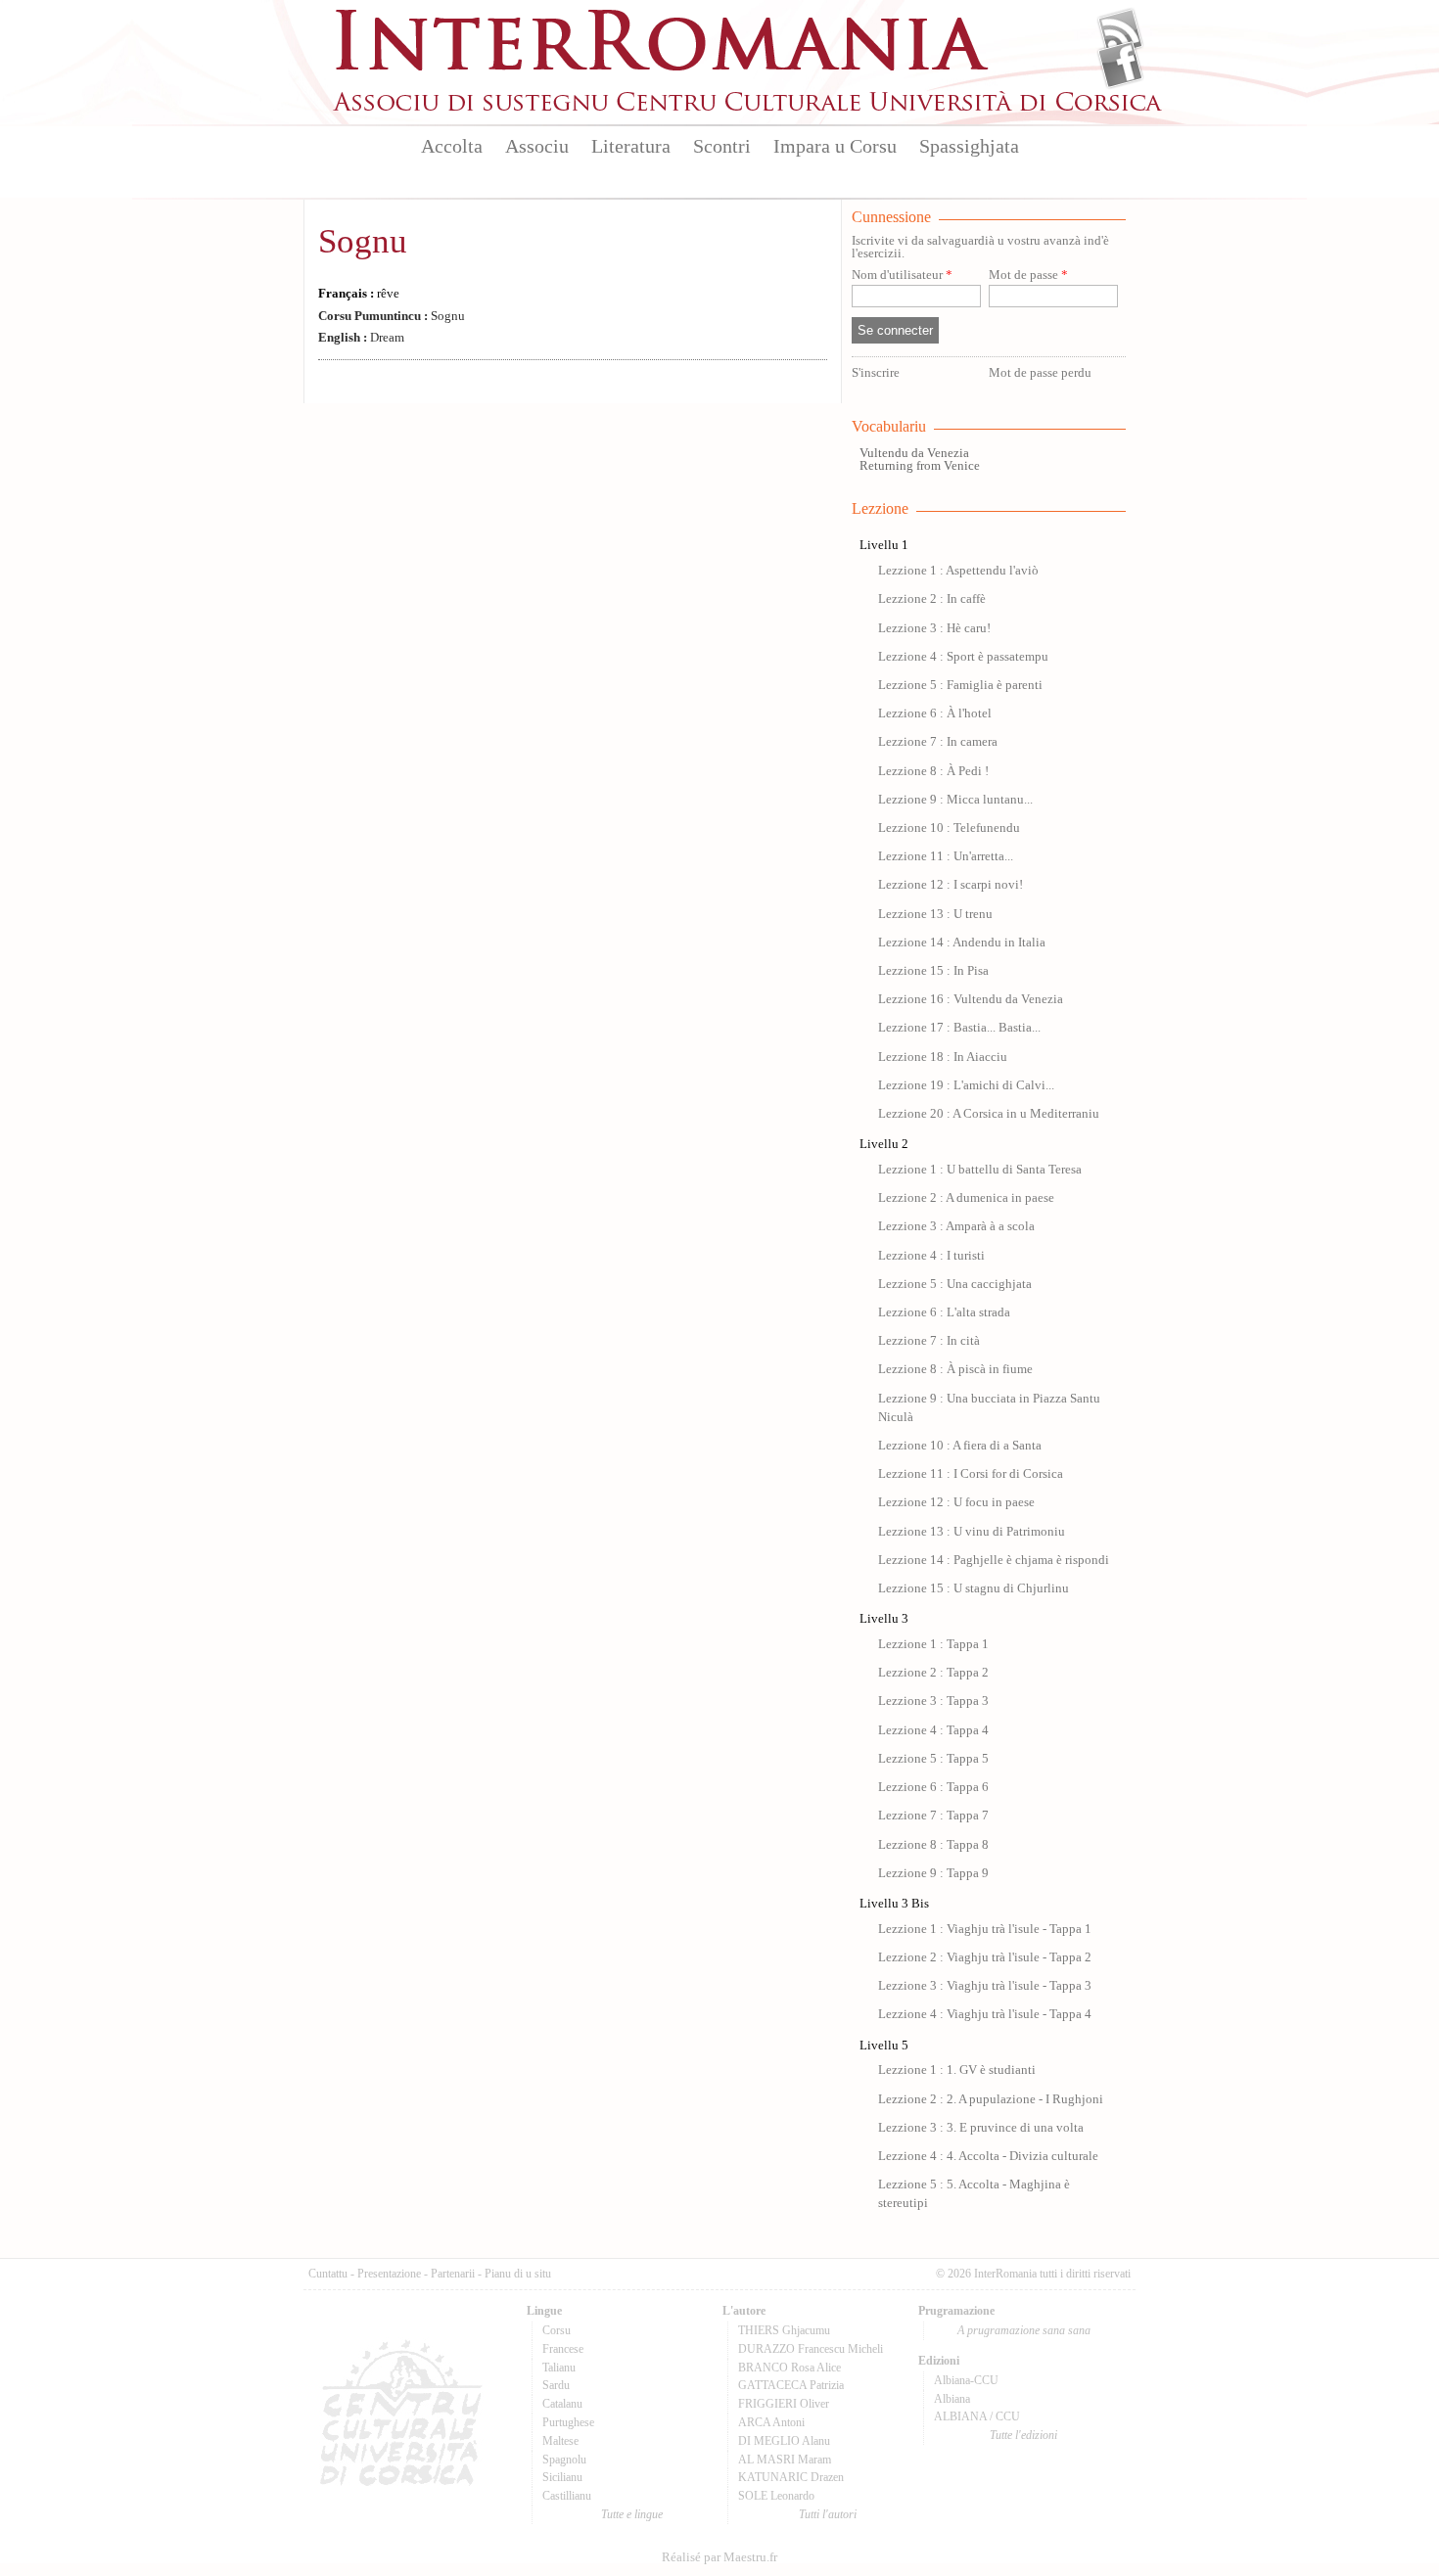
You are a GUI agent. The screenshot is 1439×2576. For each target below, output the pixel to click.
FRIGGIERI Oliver (784, 2404)
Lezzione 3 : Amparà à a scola (956, 1226)
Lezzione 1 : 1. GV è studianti (957, 2070)
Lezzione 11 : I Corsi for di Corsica (971, 1474)
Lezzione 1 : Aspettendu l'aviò (958, 571)
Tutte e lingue (632, 2514)
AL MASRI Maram (785, 2460)
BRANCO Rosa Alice (789, 2368)
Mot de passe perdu (1040, 373)
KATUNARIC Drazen (791, 2477)
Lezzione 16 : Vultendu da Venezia (971, 999)
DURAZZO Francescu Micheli (811, 2349)
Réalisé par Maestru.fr (719, 2557)
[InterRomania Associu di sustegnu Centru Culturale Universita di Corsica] (749, 108)
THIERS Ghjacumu (784, 2330)
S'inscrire (876, 373)
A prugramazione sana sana (1024, 2330)
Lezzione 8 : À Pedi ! (933, 771)
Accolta (452, 146)
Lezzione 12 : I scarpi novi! (951, 885)
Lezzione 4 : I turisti (931, 1256)
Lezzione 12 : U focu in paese (956, 1502)
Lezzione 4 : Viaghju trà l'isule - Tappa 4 (985, 2014)
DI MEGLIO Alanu (784, 2441)
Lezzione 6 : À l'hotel (935, 713)
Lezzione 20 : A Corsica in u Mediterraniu (989, 1114)
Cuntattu (328, 2274)
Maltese (560, 2441)
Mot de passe (1028, 276)
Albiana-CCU (966, 2380)
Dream (361, 338)
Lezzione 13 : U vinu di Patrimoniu (972, 1532)
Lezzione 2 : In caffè (932, 599)
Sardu (556, 2385)
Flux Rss (1120, 32)
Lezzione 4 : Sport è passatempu (963, 657)
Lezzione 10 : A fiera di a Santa (960, 1446)
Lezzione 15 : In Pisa (933, 971)
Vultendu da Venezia (914, 453)
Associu (537, 146)
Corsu (557, 2330)
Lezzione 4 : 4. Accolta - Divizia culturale (988, 2156)
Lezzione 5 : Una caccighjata (955, 1284)
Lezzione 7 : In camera (938, 742)
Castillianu (567, 2496)
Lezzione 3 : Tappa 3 (933, 1701)
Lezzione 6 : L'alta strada (944, 1312)
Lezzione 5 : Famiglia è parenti (960, 685)
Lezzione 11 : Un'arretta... (946, 856)
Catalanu (562, 2404)
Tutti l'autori (828, 2514)
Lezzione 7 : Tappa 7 (933, 1816)
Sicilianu (562, 2477)
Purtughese (568, 2422)
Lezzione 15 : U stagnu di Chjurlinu (974, 1588)
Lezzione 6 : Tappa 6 (933, 1787)
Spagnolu (564, 2460)
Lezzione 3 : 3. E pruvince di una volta (981, 2128)
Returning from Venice (920, 466)
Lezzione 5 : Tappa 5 (933, 1759)
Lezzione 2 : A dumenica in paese (966, 1198)
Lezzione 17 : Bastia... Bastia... (959, 1028)
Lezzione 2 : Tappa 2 (933, 1673)
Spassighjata (969, 146)
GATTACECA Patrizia (791, 2385)
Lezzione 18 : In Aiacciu (943, 1057)
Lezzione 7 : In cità (929, 1341)
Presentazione (389, 2274)
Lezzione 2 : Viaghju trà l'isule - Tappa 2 (985, 1957)
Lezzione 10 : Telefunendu (949, 828)
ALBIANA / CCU (977, 2416)
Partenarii (453, 2274)
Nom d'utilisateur (902, 276)
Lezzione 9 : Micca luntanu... (955, 800)
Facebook (1120, 65)
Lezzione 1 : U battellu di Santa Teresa (980, 1170)
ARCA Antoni (771, 2422)
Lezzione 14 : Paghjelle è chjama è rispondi (994, 1560)
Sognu (363, 241)
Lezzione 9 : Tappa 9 (933, 1873)
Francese (563, 2349)
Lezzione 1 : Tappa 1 (933, 1644)
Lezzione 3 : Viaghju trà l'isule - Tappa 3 (985, 1986)
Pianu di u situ (518, 2274)
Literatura (631, 146)
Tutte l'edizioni (1023, 2435)
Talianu (559, 2368)
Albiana (952, 2399)
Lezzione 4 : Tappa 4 (933, 1730)
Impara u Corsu (835, 146)
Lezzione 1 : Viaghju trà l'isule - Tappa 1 (985, 1929)
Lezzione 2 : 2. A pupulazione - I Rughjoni (991, 2099)
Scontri (722, 146)
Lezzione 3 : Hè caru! (934, 628)
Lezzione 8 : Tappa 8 (933, 1845)
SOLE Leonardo (776, 2496)
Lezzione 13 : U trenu (935, 914)
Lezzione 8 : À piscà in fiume (955, 1369)
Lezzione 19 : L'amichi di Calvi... (966, 1085)
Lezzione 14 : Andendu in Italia (962, 943)
